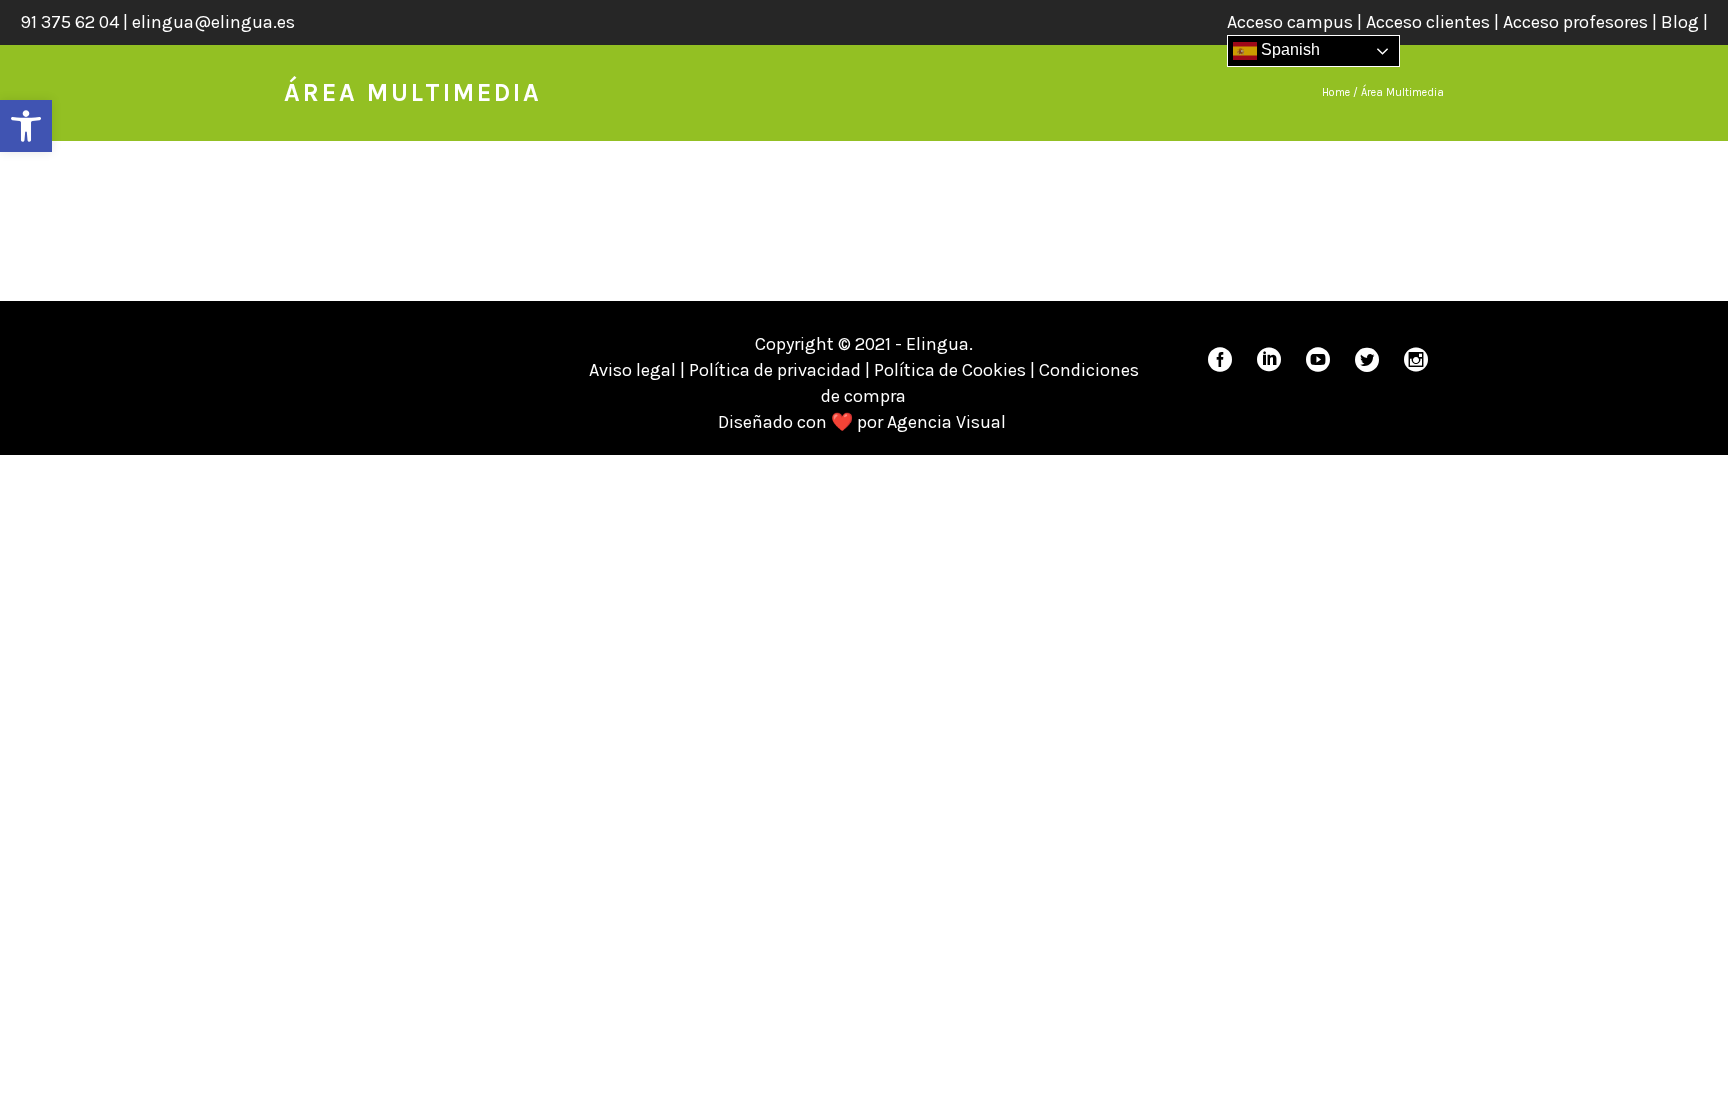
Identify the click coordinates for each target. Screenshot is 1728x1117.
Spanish (1288, 49)
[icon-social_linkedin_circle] (1274, 360)
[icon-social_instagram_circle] (1416, 360)
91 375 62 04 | (76, 22)
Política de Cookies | (956, 370)
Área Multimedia (1402, 92)
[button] (26, 126)
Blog (1680, 22)
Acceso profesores (1575, 22)
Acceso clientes (1428, 22)
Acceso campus (1290, 22)
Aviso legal (632, 370)
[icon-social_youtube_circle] (1323, 360)
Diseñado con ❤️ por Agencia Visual (864, 422)
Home (1336, 92)
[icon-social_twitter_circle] (1372, 360)
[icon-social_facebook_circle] (1225, 360)
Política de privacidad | (781, 370)
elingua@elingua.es (213, 22)
